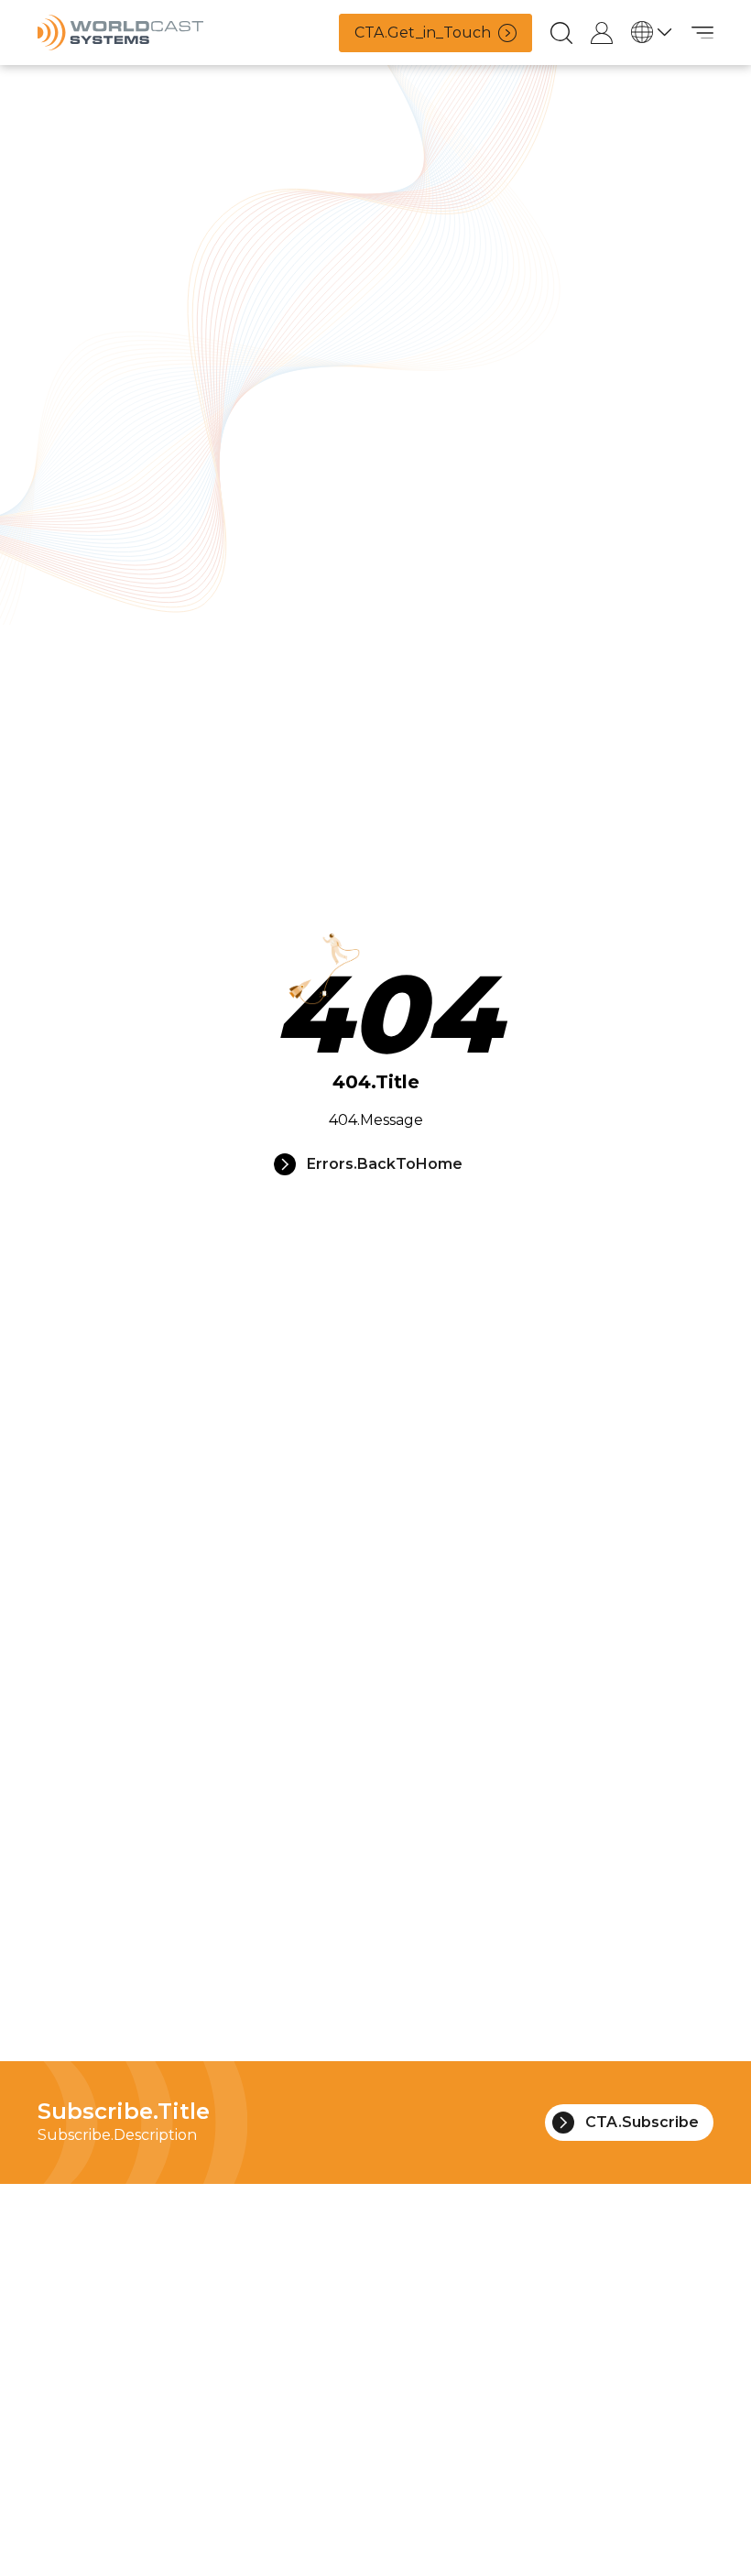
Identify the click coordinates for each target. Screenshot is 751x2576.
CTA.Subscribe (642, 2122)
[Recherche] (561, 33)
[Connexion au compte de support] (602, 33)
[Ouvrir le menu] (702, 33)
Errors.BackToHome (385, 1164)
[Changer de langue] (652, 32)
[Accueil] (120, 33)
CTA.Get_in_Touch (423, 33)
